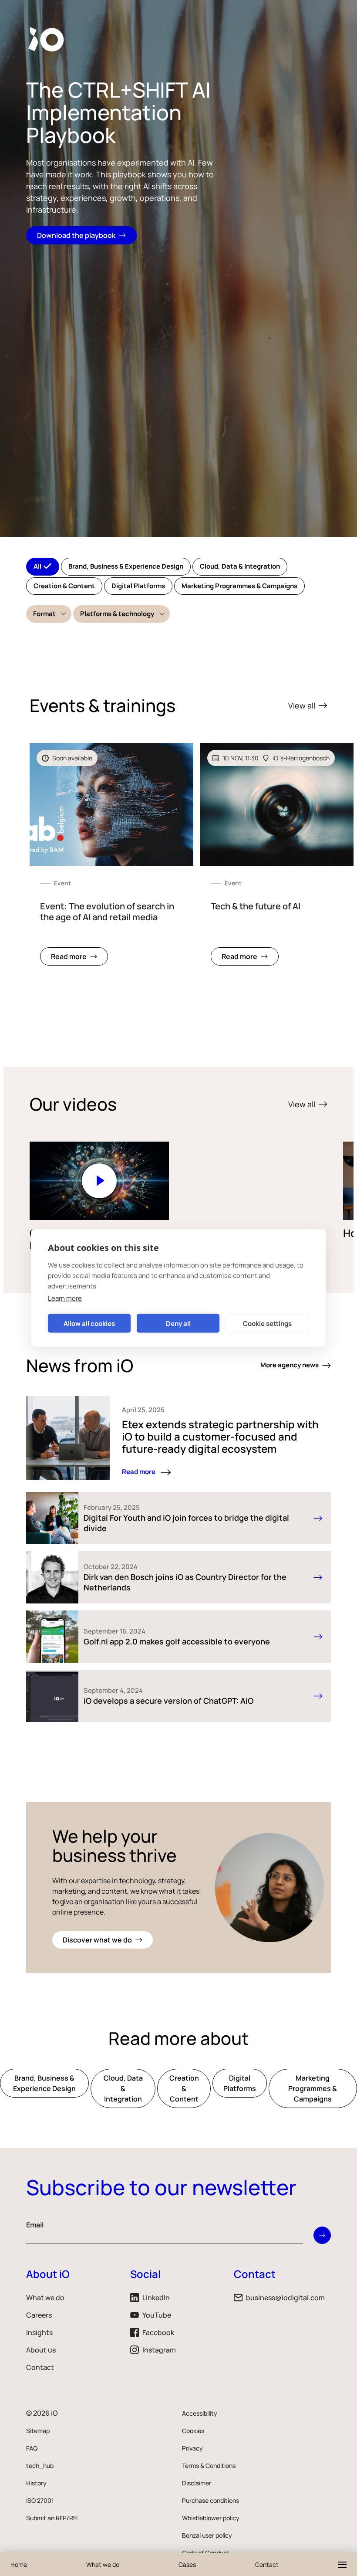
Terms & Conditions (209, 2466)
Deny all (178, 1323)
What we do (45, 2298)
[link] (111, 859)
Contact (40, 2367)
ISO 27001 (40, 2500)
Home (19, 2564)
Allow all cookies (89, 1323)
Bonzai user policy (207, 2535)
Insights (39, 2332)
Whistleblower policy (211, 2518)
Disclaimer (197, 2483)
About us (41, 2350)
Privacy (192, 2448)
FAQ (32, 2448)
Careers (39, 2315)
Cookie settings (267, 1323)
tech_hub (40, 2466)
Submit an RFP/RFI (52, 2518)
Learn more (65, 1298)
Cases (187, 2564)
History (36, 2483)
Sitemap (38, 2431)
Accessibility (200, 2413)
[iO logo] (48, 39)
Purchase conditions (210, 2500)
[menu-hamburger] (342, 2565)
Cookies (193, 2431)
